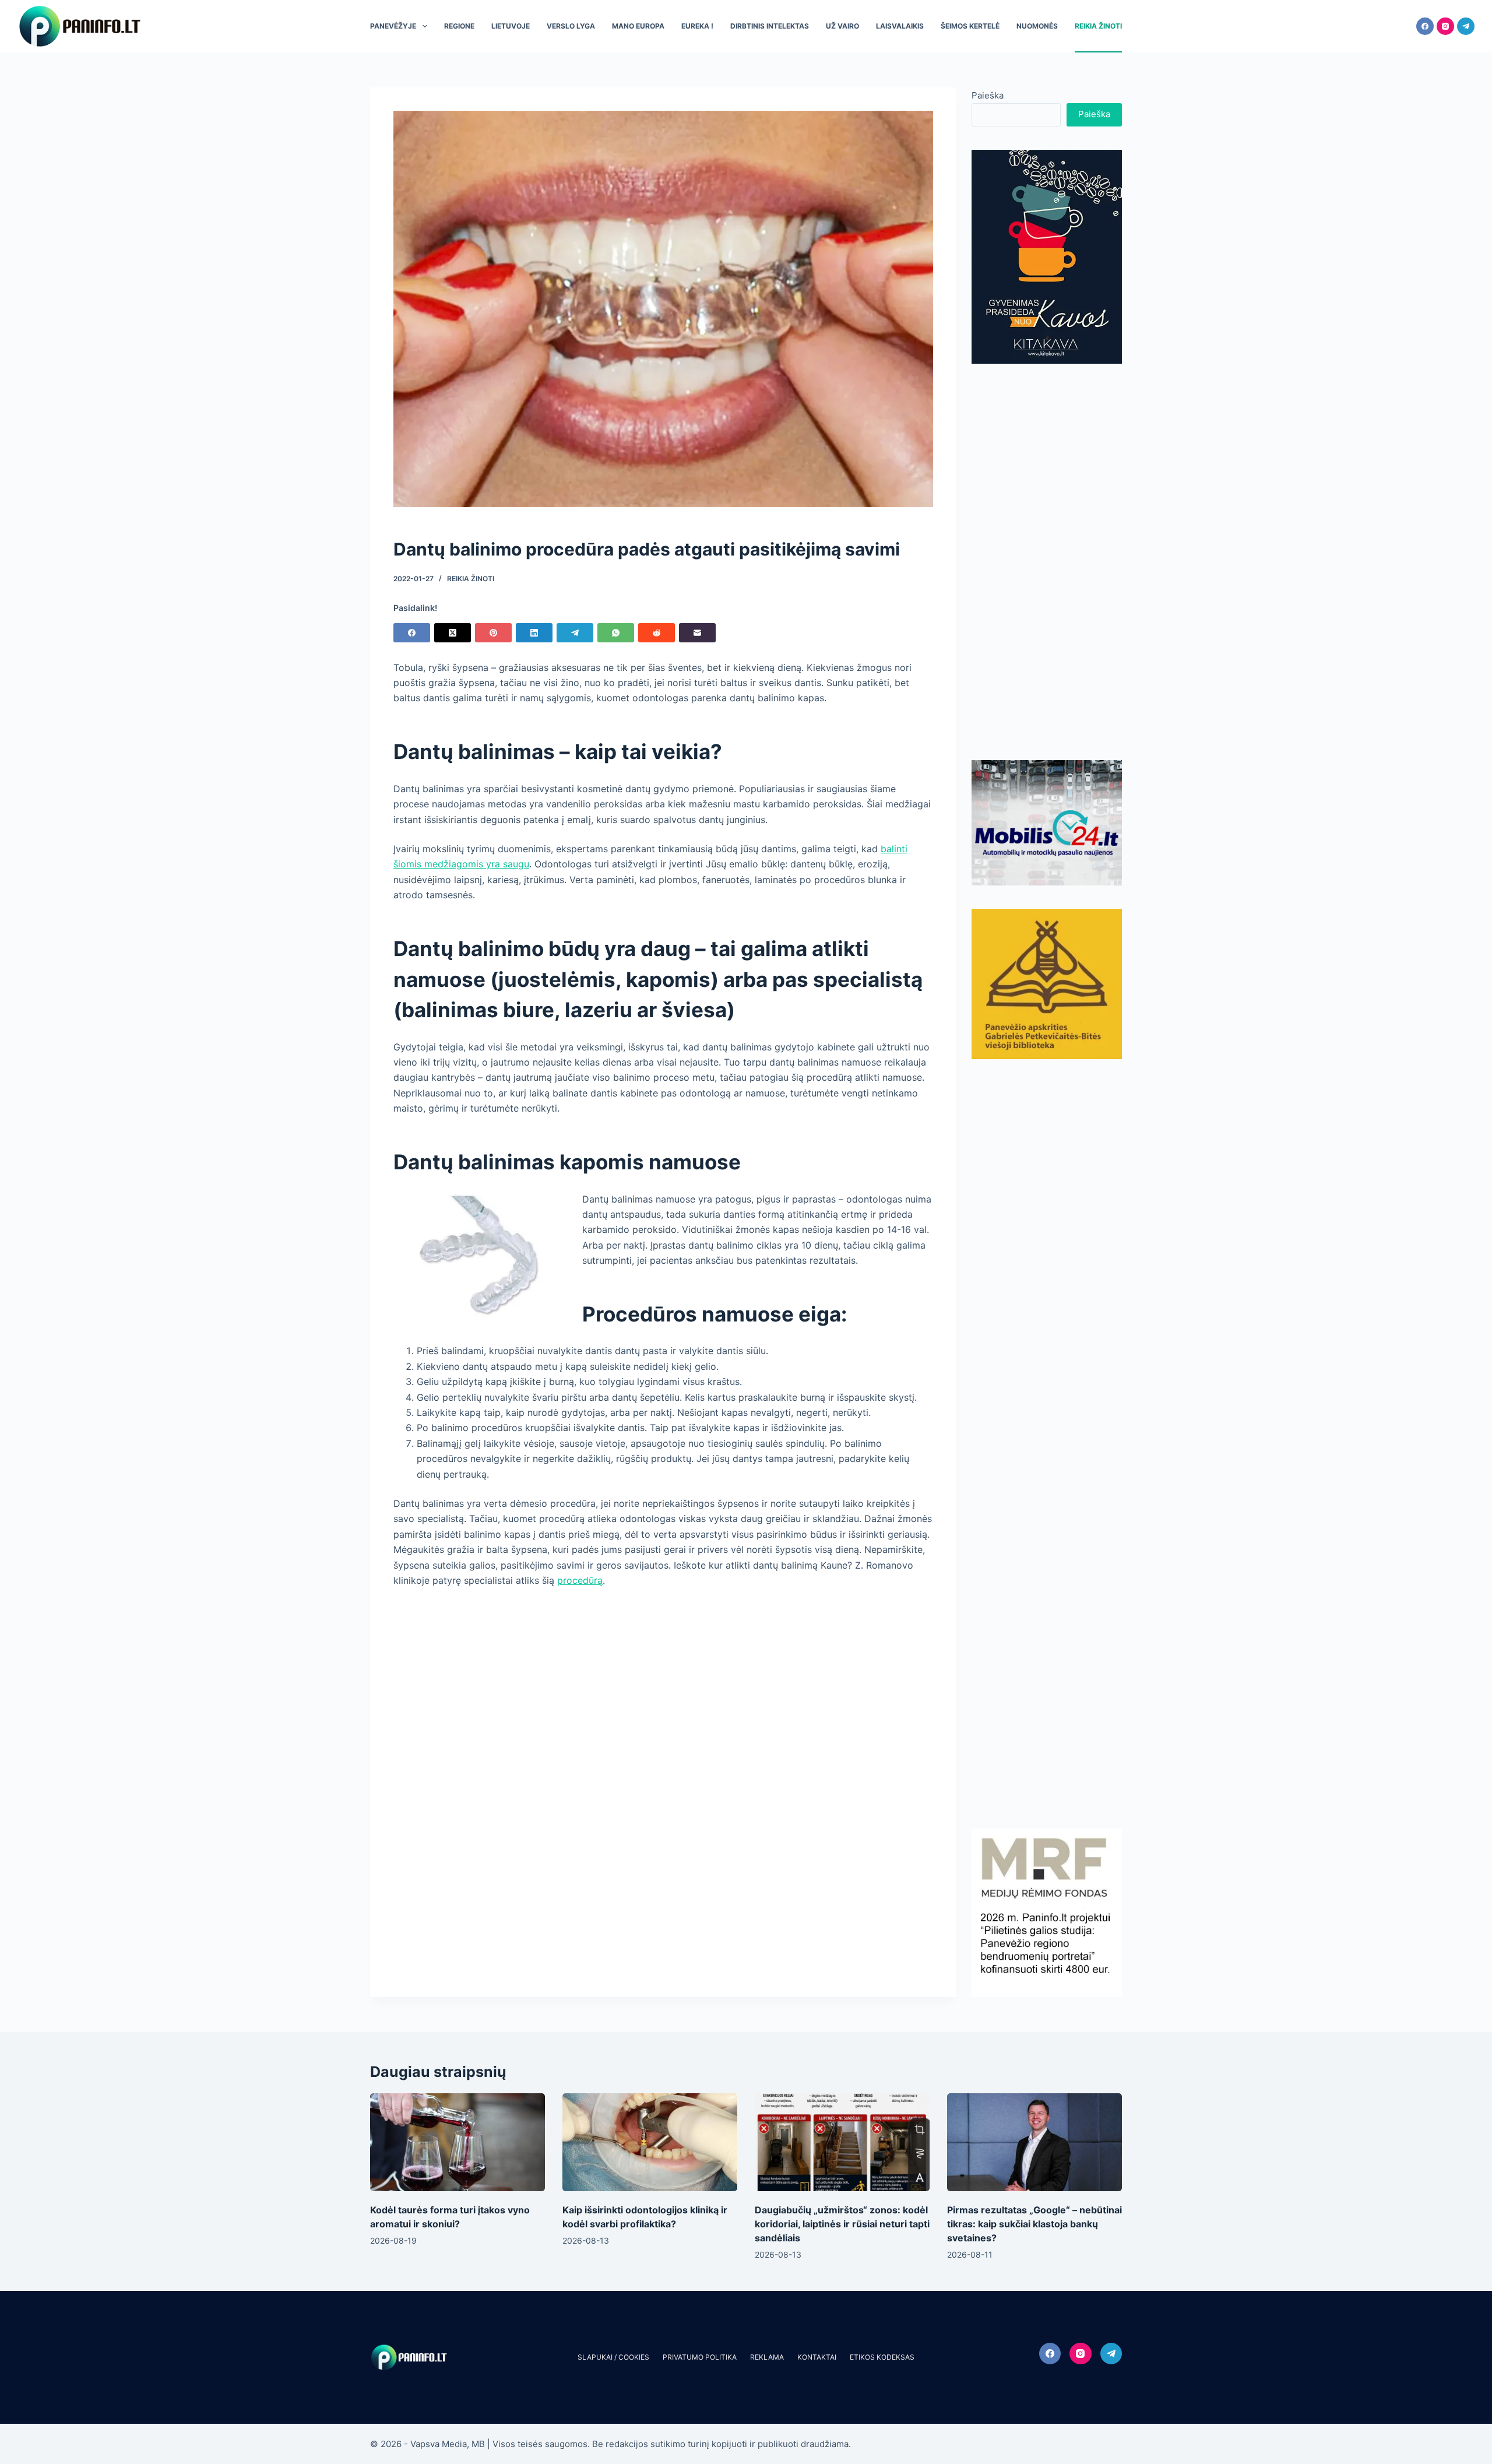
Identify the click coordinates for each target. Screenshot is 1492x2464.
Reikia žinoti (1098, 26)
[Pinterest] (493, 633)
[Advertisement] (1047, 562)
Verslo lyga (571, 26)
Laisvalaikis (900, 26)
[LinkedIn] (534, 633)
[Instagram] (1445, 26)
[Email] (697, 633)
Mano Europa (638, 26)
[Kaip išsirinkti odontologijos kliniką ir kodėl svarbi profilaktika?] (650, 2143)
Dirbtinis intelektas (770, 26)
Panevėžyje (393, 26)
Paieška (988, 95)
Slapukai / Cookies (613, 2357)
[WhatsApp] (616, 633)
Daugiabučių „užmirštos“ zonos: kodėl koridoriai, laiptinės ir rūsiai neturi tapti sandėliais (842, 2224)
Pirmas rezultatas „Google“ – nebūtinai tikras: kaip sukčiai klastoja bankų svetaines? (1034, 2224)
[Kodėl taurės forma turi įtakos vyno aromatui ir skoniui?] (458, 2143)
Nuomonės (1037, 26)
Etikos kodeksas (882, 2357)
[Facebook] (1425, 26)
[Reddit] (657, 633)
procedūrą (580, 1580)
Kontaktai (817, 2357)
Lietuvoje (511, 26)
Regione (459, 26)
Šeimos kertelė (970, 26)
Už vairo (842, 26)
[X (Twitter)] (453, 633)
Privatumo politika (700, 2357)
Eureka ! (697, 26)
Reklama (767, 2357)
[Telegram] (1466, 26)
